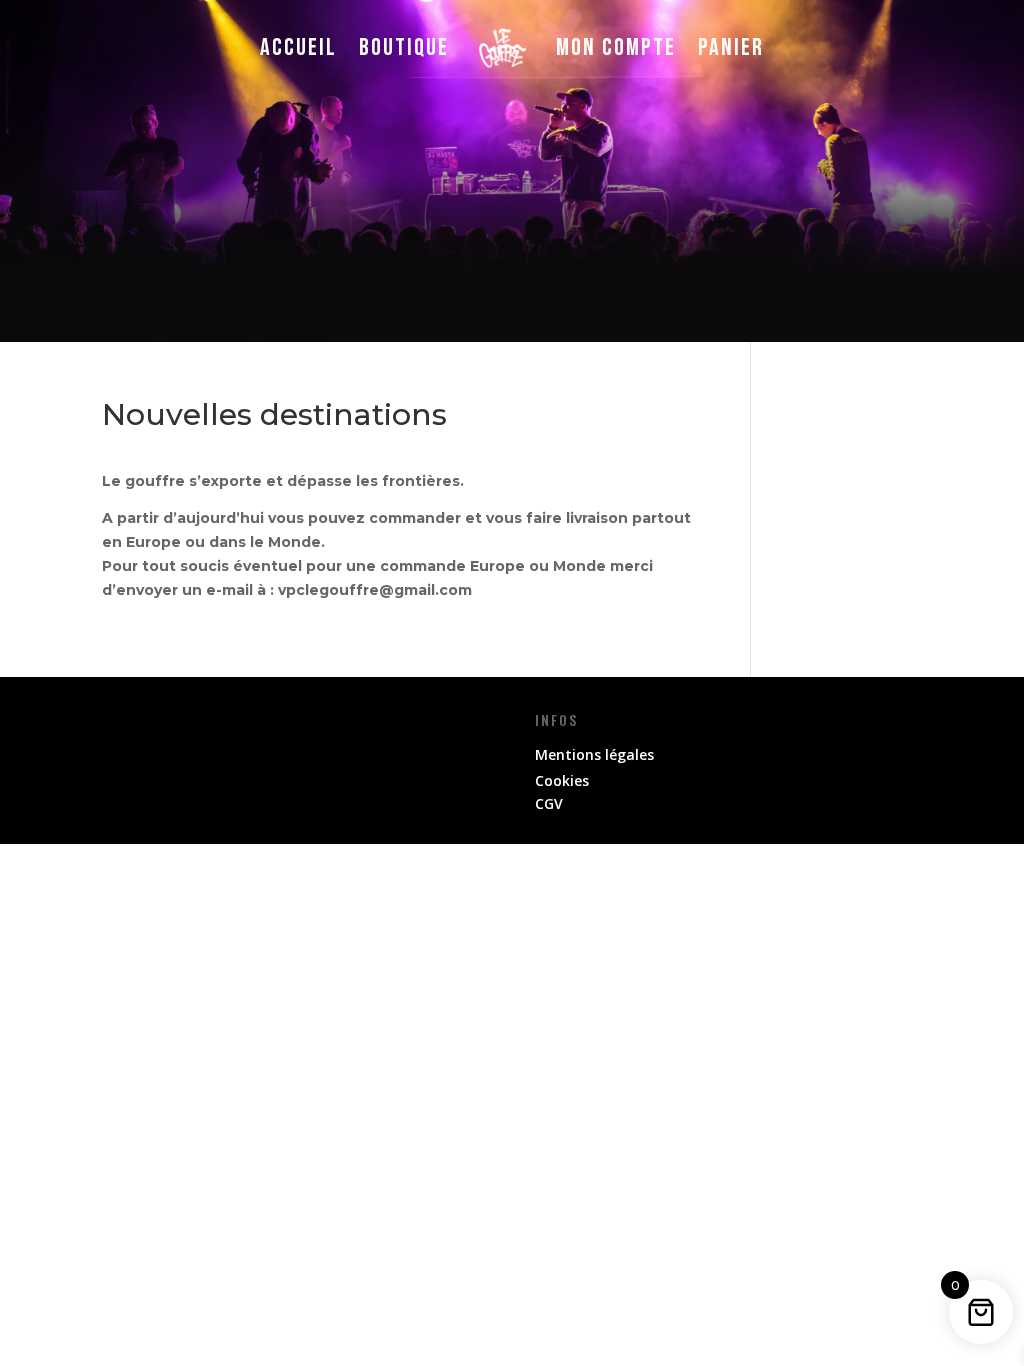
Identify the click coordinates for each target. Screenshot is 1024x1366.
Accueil (298, 47)
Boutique (404, 47)
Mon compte (616, 47)
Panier (731, 47)
